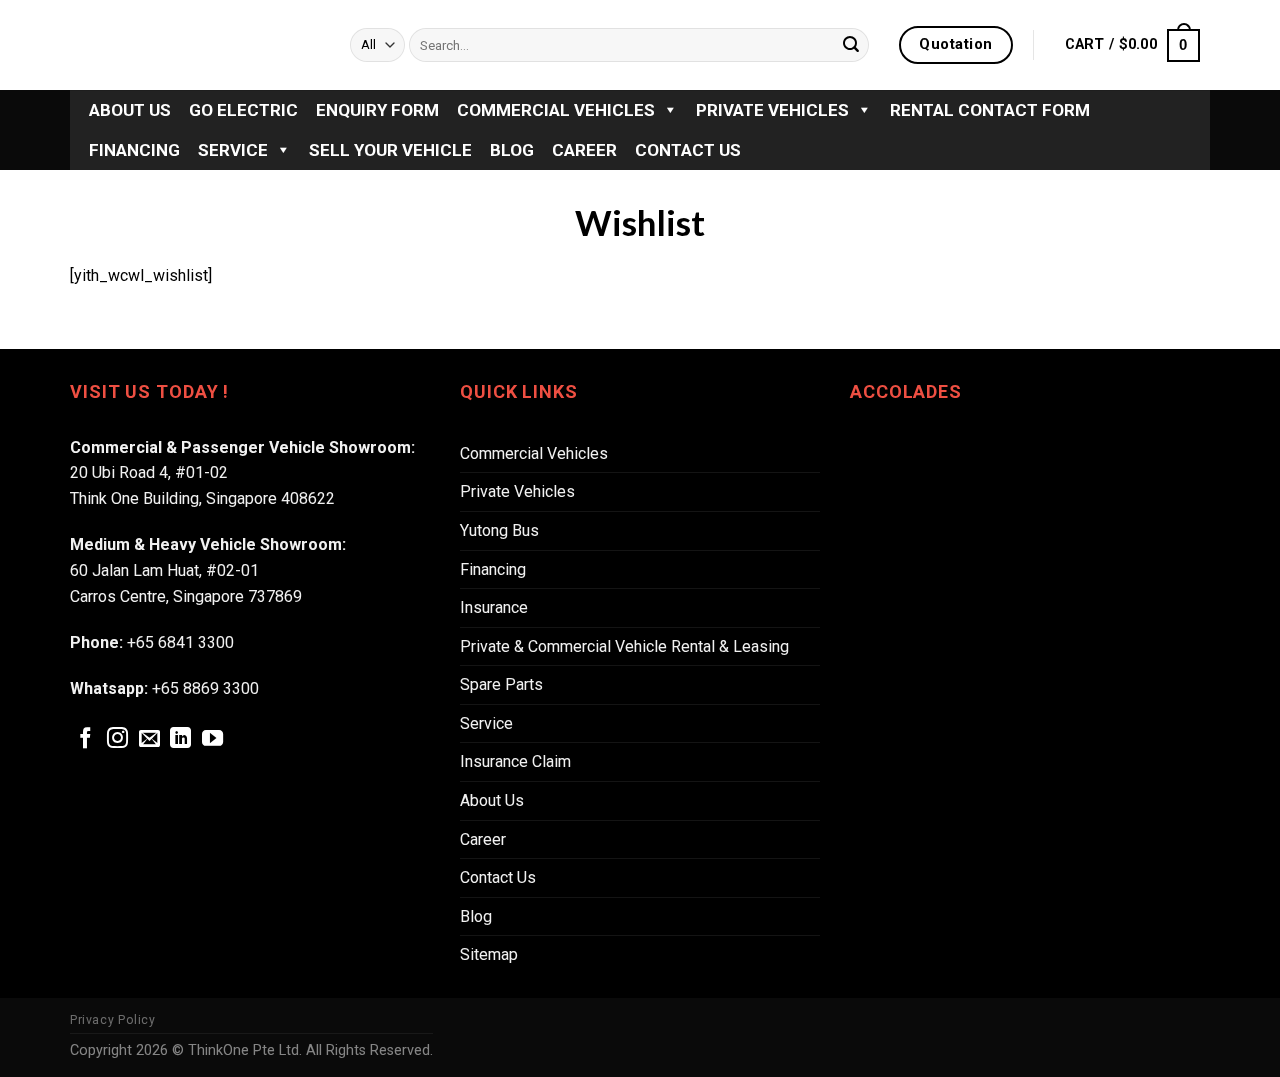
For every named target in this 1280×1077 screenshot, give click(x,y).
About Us (130, 110)
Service (233, 150)
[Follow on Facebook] (85, 739)
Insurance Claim (515, 761)
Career (584, 150)
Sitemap (489, 954)
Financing (134, 150)
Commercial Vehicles (556, 110)
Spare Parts (501, 684)
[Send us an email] (149, 739)
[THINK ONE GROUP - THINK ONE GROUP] (195, 45)
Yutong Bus (499, 530)
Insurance (494, 607)
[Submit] (851, 45)
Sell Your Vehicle (390, 150)
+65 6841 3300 (180, 642)
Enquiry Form (377, 110)
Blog (512, 150)
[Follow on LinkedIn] (180, 739)
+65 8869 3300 (205, 688)
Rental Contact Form (990, 110)
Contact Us (688, 150)
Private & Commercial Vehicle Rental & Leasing (624, 646)
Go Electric (243, 110)
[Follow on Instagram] (117, 739)
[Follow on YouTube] (212, 739)
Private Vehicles (772, 110)
